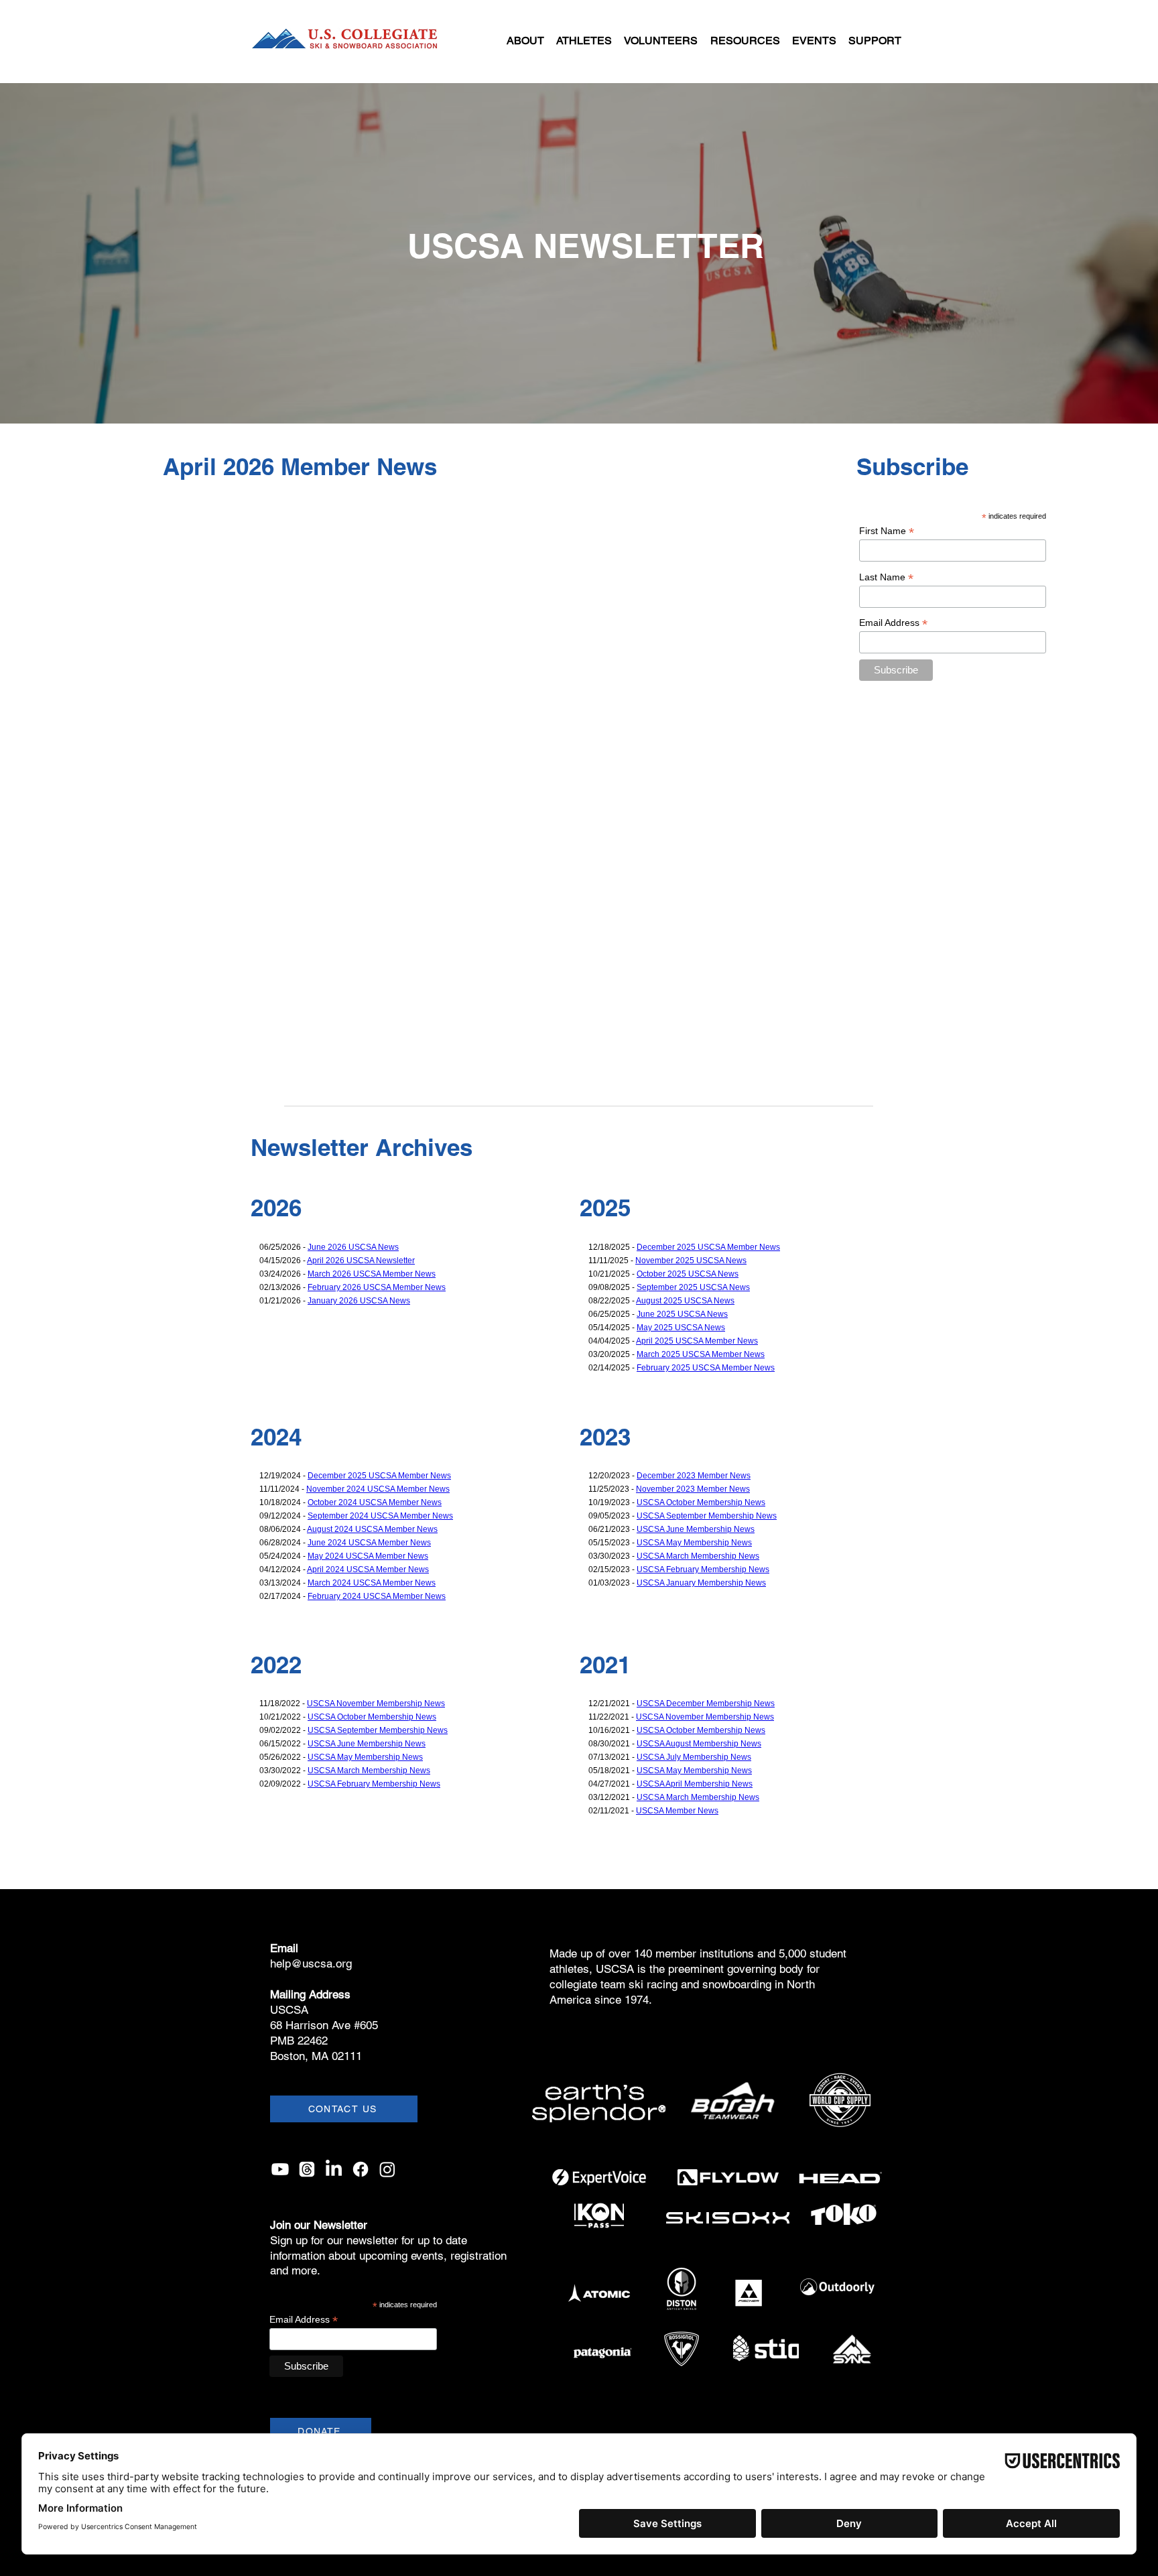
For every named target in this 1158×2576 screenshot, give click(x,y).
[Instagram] (387, 2169)
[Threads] (307, 2169)
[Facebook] (361, 2169)
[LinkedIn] (334, 2169)
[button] (525, 41)
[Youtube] (280, 2169)
